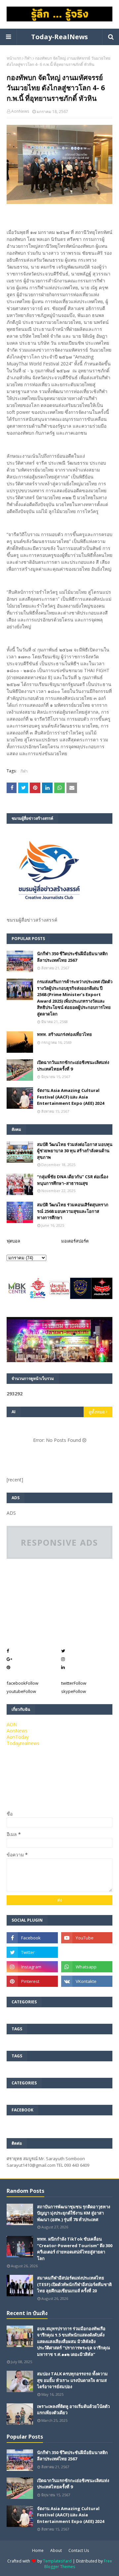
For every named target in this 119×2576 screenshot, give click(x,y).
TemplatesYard (57, 2561)
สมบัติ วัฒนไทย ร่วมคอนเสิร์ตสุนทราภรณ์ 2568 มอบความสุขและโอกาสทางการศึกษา (73, 1211)
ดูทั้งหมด (97, 1412)
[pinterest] (32, 1981)
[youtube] (87, 1938)
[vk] (87, 1981)
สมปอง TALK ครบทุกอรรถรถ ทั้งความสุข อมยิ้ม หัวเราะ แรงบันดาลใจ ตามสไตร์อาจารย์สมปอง (72, 2380)
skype (74, 1691)
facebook (22, 1683)
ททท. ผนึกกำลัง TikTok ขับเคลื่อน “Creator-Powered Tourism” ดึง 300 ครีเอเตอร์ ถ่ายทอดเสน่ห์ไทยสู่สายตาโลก (75, 2249)
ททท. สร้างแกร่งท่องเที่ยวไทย (64, 1034)
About (56, 2550)
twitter (74, 1683)
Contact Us (79, 2550)
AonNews (20, 111)
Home (38, 2550)
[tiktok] (87, 1952)
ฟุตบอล (13, 1241)
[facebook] (32, 1938)
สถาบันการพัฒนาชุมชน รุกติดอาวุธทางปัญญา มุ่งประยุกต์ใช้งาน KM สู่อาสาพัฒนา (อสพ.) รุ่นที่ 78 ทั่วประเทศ (74, 2213)
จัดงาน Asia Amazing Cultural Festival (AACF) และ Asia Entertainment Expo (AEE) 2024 (71, 1097)
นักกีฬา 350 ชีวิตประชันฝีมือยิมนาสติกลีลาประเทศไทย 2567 (72, 957)
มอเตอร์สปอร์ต (75, 1241)
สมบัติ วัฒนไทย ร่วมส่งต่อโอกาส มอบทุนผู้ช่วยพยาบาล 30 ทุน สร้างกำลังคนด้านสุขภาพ (75, 1151)
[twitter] (32, 1952)
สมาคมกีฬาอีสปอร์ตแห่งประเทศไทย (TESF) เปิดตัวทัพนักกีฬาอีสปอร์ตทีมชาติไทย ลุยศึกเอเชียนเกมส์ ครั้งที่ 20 (74, 2284)
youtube (21, 1691)
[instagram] (32, 1967)
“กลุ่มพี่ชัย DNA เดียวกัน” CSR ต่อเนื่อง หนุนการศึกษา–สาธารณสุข (73, 1180)
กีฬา (28, 58)
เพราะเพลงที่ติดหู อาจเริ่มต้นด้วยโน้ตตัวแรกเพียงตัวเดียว (73, 2410)
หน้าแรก (14, 58)
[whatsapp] (87, 1967)
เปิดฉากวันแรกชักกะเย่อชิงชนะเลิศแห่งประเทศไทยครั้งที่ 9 (73, 1066)
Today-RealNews (59, 37)
